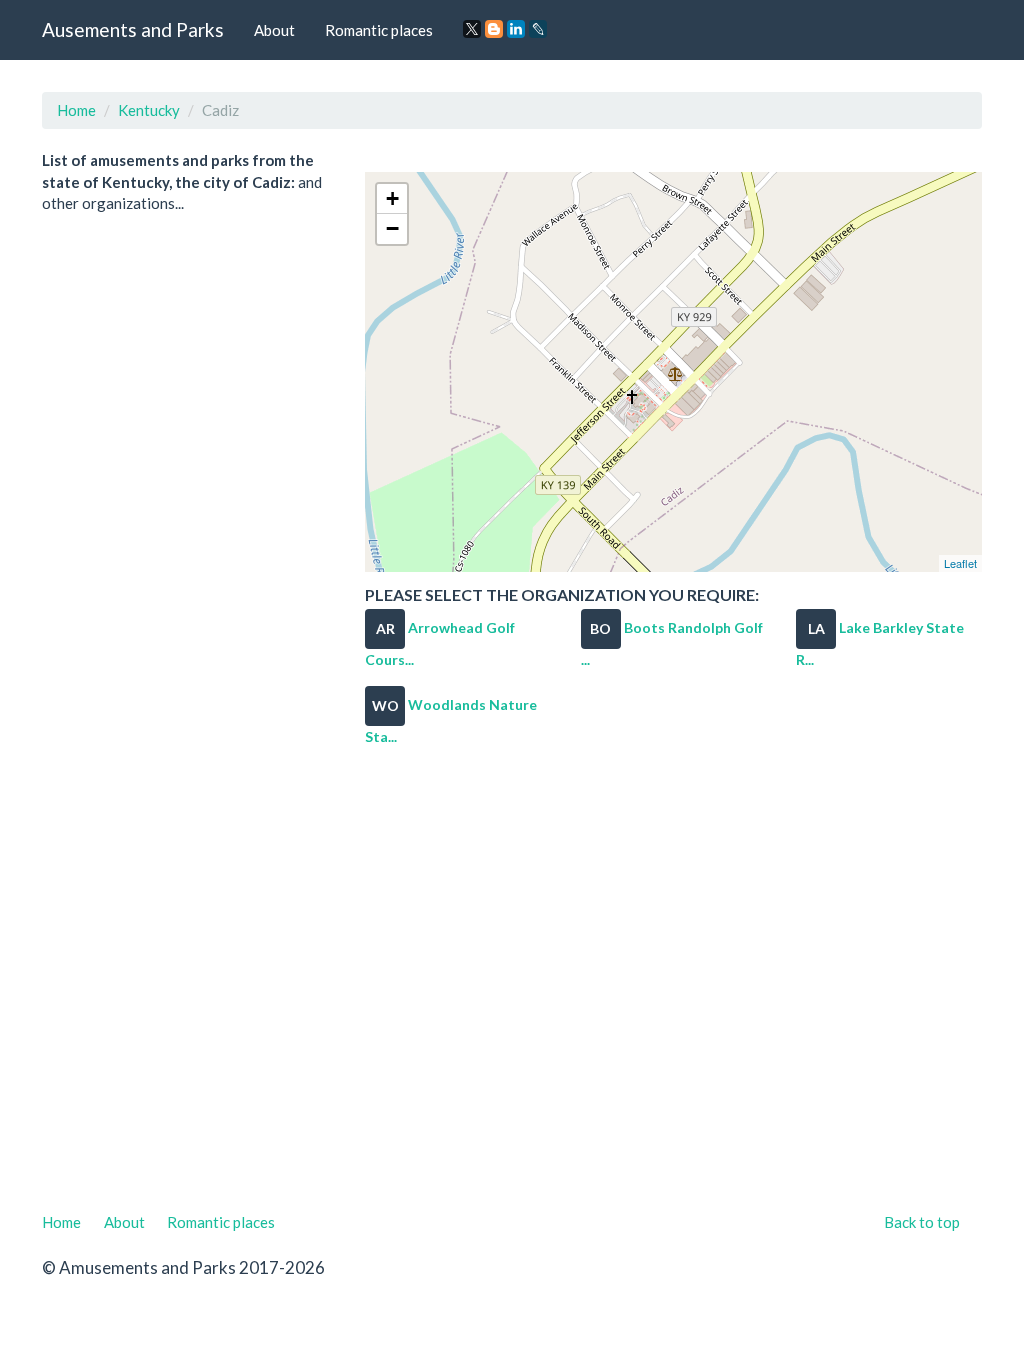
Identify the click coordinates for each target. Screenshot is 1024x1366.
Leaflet (960, 563)
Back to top (922, 1222)
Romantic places (379, 30)
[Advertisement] (512, 987)
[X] (472, 29)
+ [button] (392, 198)
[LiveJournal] (538, 29)
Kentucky (149, 110)
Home (76, 110)
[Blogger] (494, 29)
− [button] (392, 228)
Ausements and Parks (133, 29)
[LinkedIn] (516, 29)
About (274, 30)
